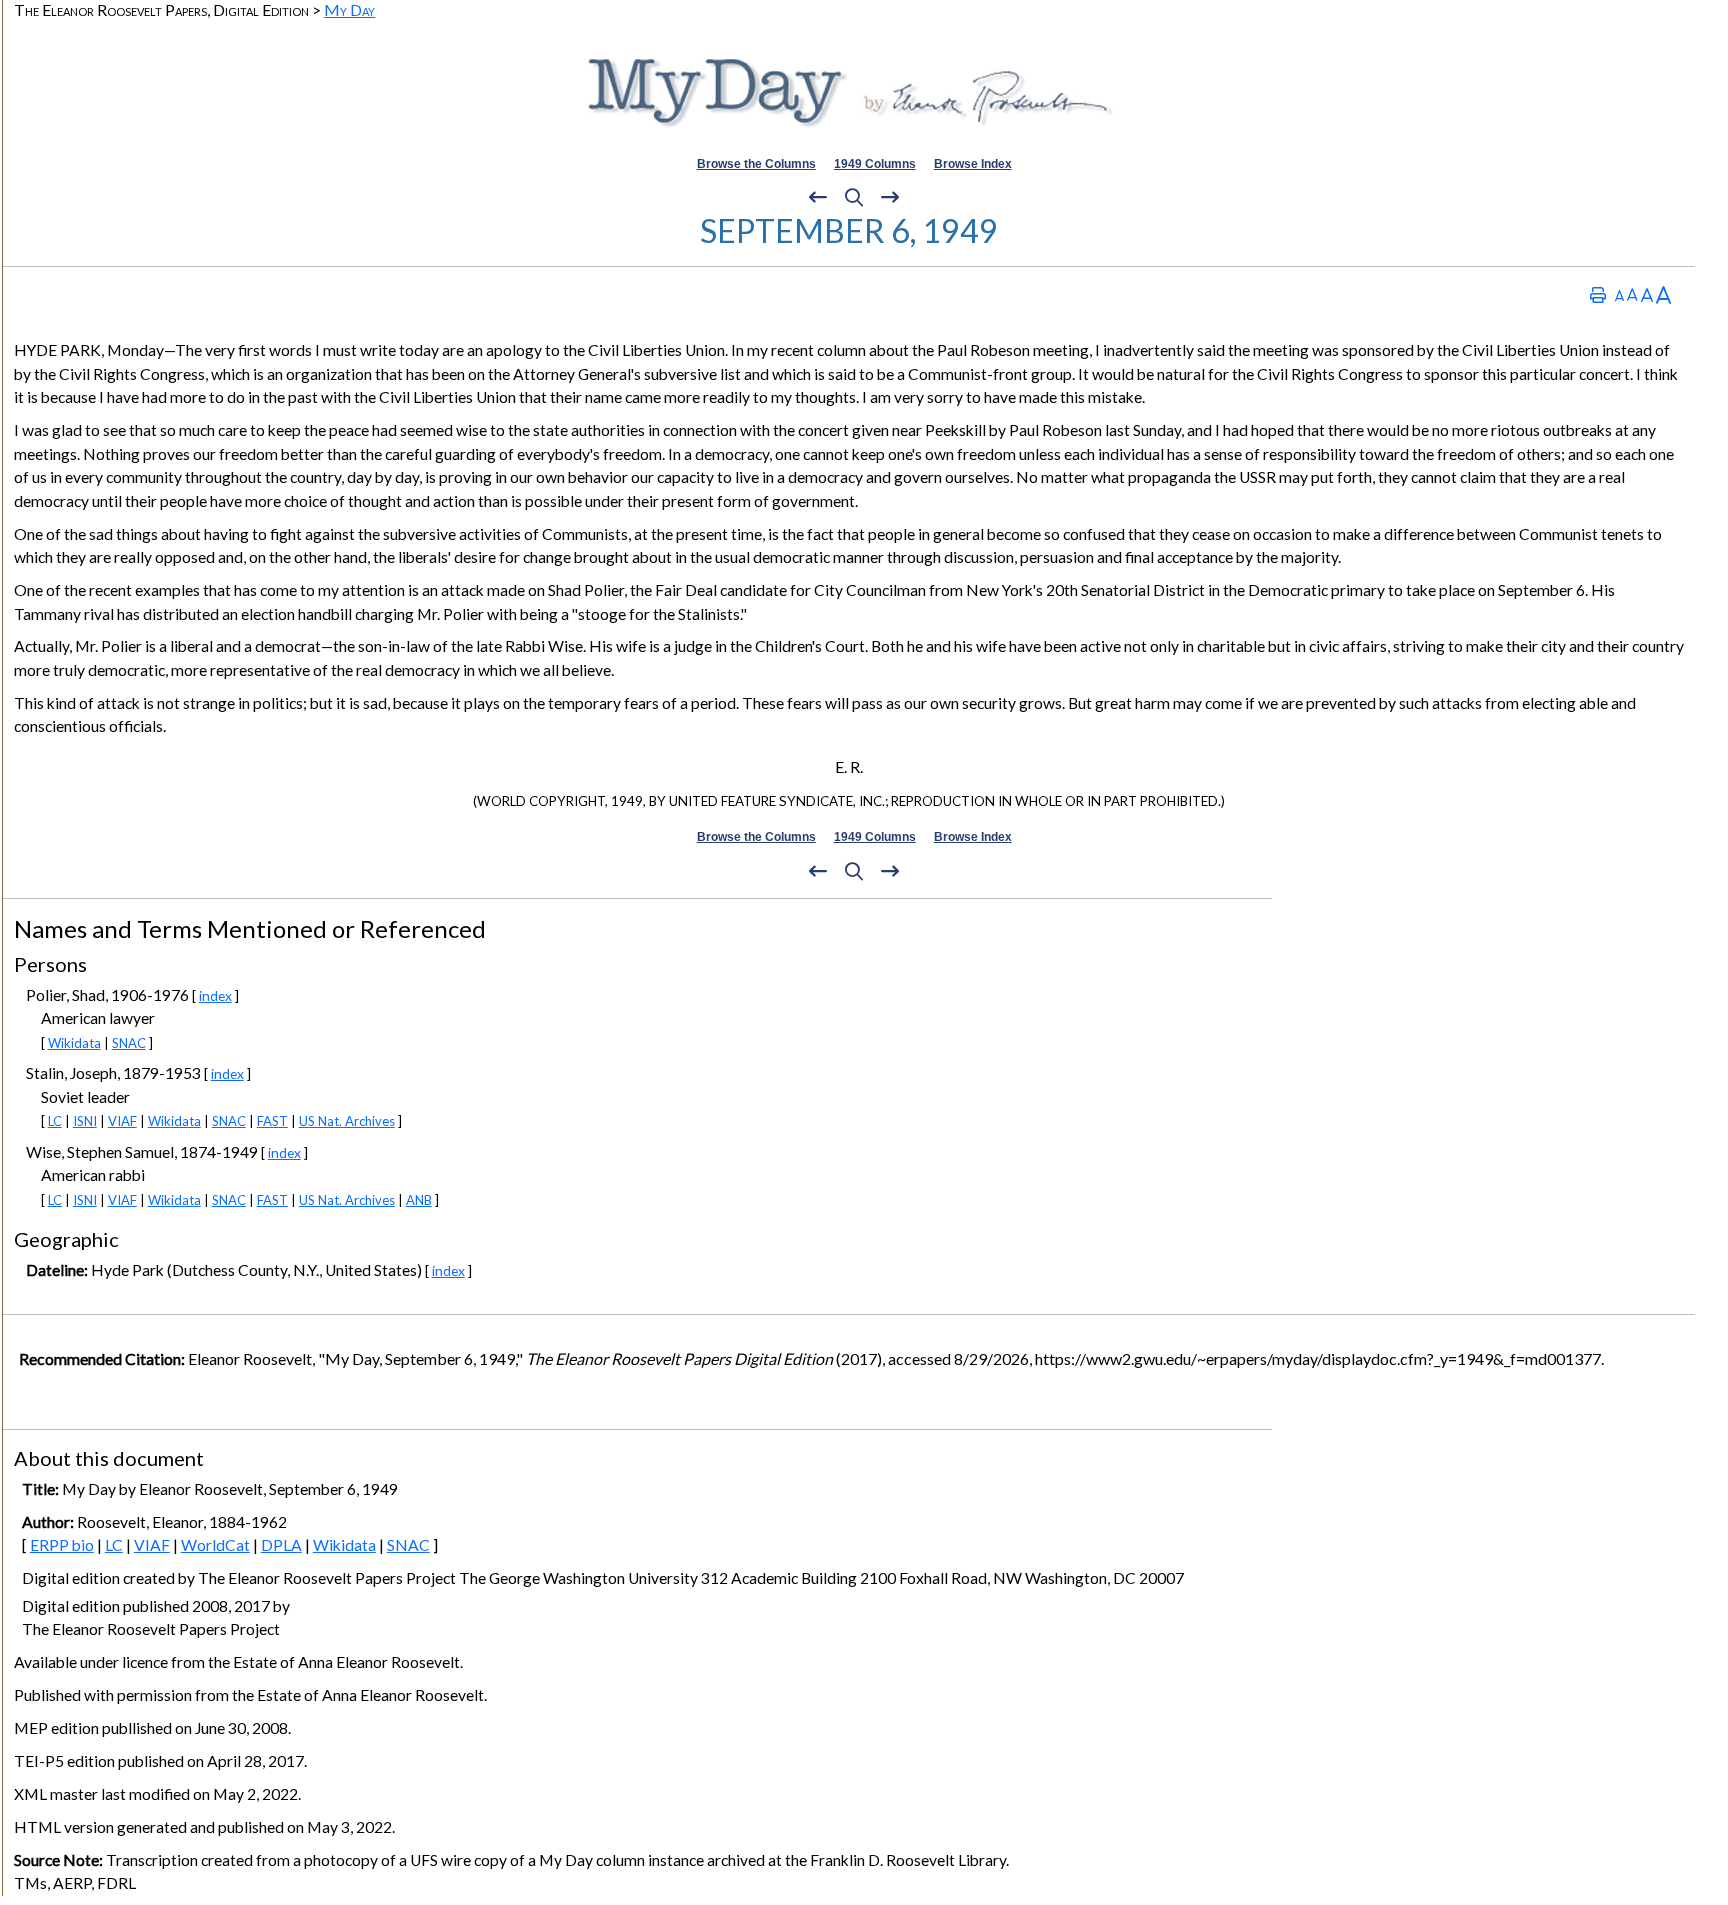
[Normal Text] (1632, 294)
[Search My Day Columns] (854, 198)
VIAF (122, 1121)
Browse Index (973, 164)
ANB (419, 1200)
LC (55, 1121)
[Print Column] (1598, 294)
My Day (349, 9)
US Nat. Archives (347, 1121)
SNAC (129, 1043)
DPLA (281, 1545)
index (215, 995)
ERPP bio (62, 1545)
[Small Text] (1619, 294)
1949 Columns (875, 164)
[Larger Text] (1663, 294)
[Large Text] (1647, 294)
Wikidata (74, 1043)
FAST (272, 1121)
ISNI (85, 1121)
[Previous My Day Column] (818, 198)
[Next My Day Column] (890, 198)
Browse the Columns (756, 164)
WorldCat (215, 1545)
